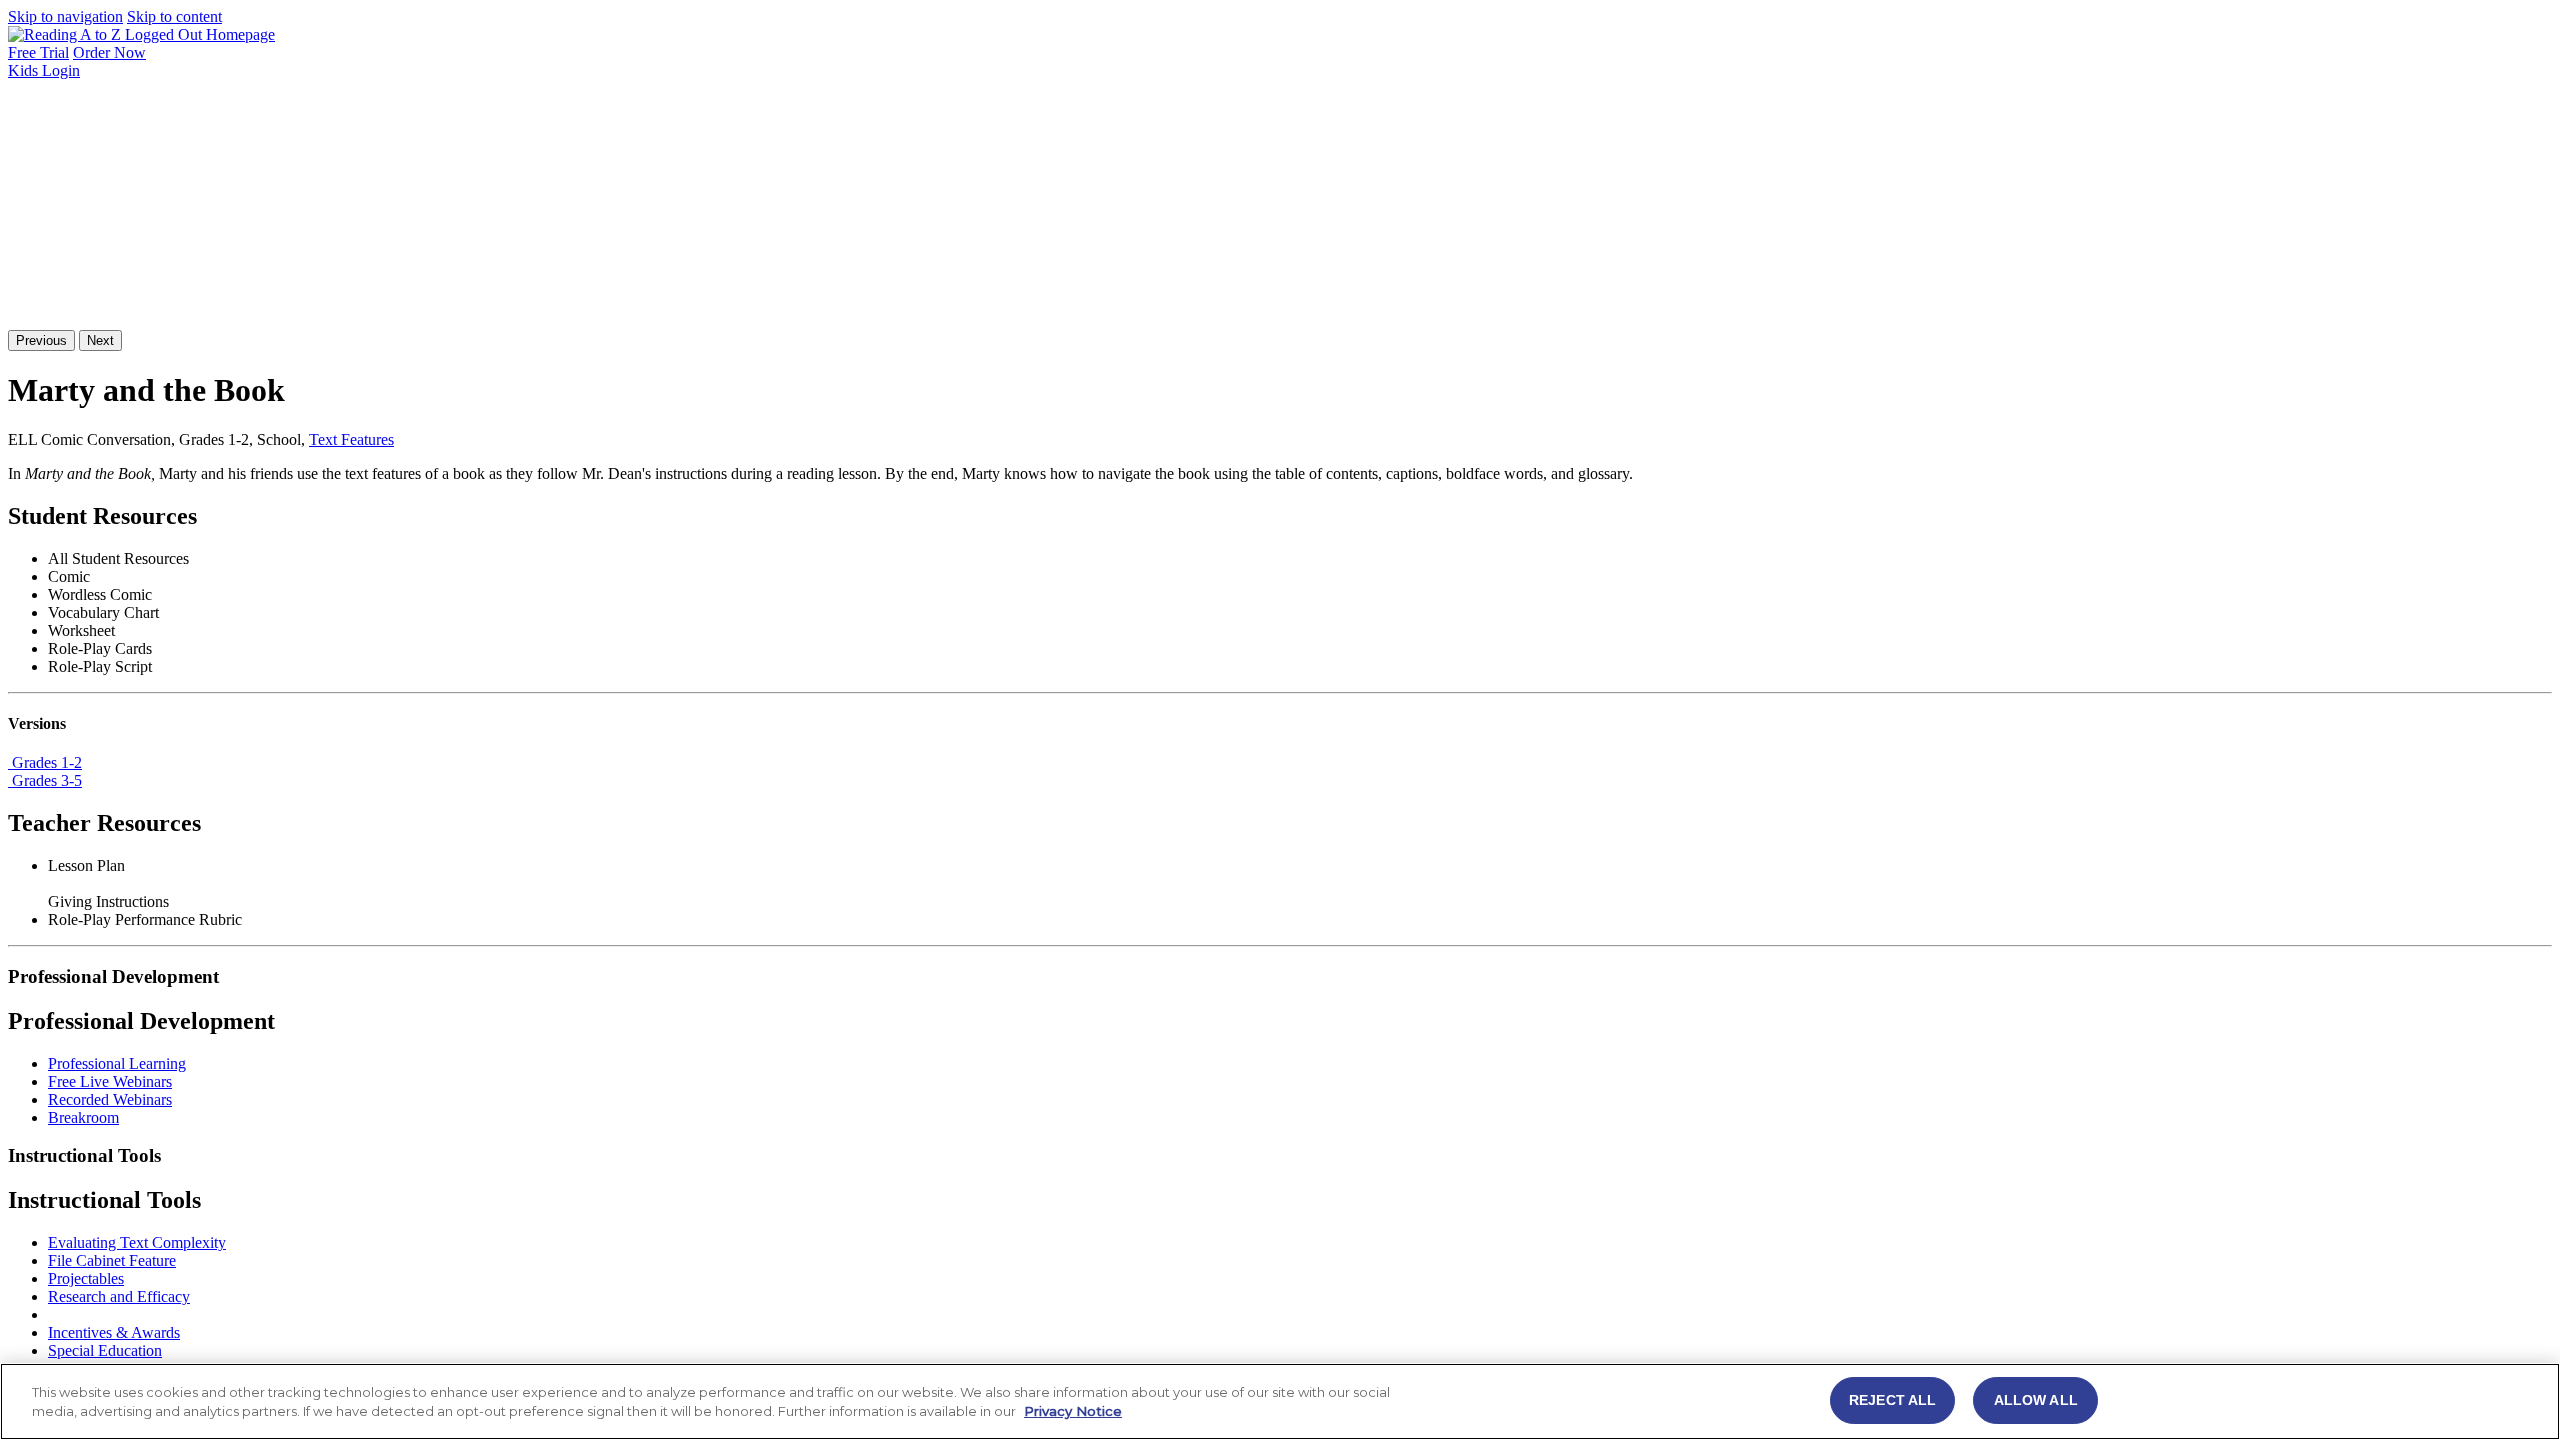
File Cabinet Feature (112, 1260)
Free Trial (38, 52)
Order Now (109, 52)
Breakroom (83, 1117)
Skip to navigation (65, 16)
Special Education (105, 1350)
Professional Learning (117, 1063)
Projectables (86, 1278)
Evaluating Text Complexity (137, 1242)
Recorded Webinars (110, 1099)
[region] (1280, 1401)
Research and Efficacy (119, 1296)
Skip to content (174, 16)
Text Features (351, 439)
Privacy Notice (1073, 1412)
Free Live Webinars (110, 1081)
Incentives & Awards (114, 1332)
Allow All (2036, 1400)
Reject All (1892, 1400)
